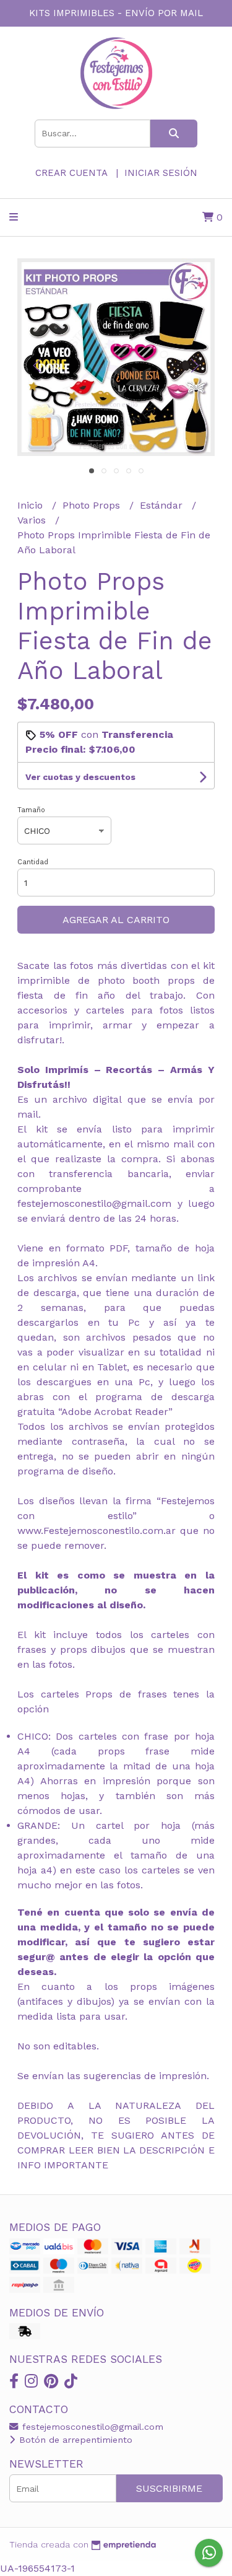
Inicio (32, 505)
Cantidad (33, 862)
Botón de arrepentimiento (74, 2440)
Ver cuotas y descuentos (80, 777)
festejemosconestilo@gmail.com (91, 2427)
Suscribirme (169, 2488)
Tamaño (31, 810)
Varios (33, 520)
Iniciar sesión (161, 173)
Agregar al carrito (116, 920)
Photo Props (93, 505)
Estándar (163, 505)
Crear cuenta (71, 173)
